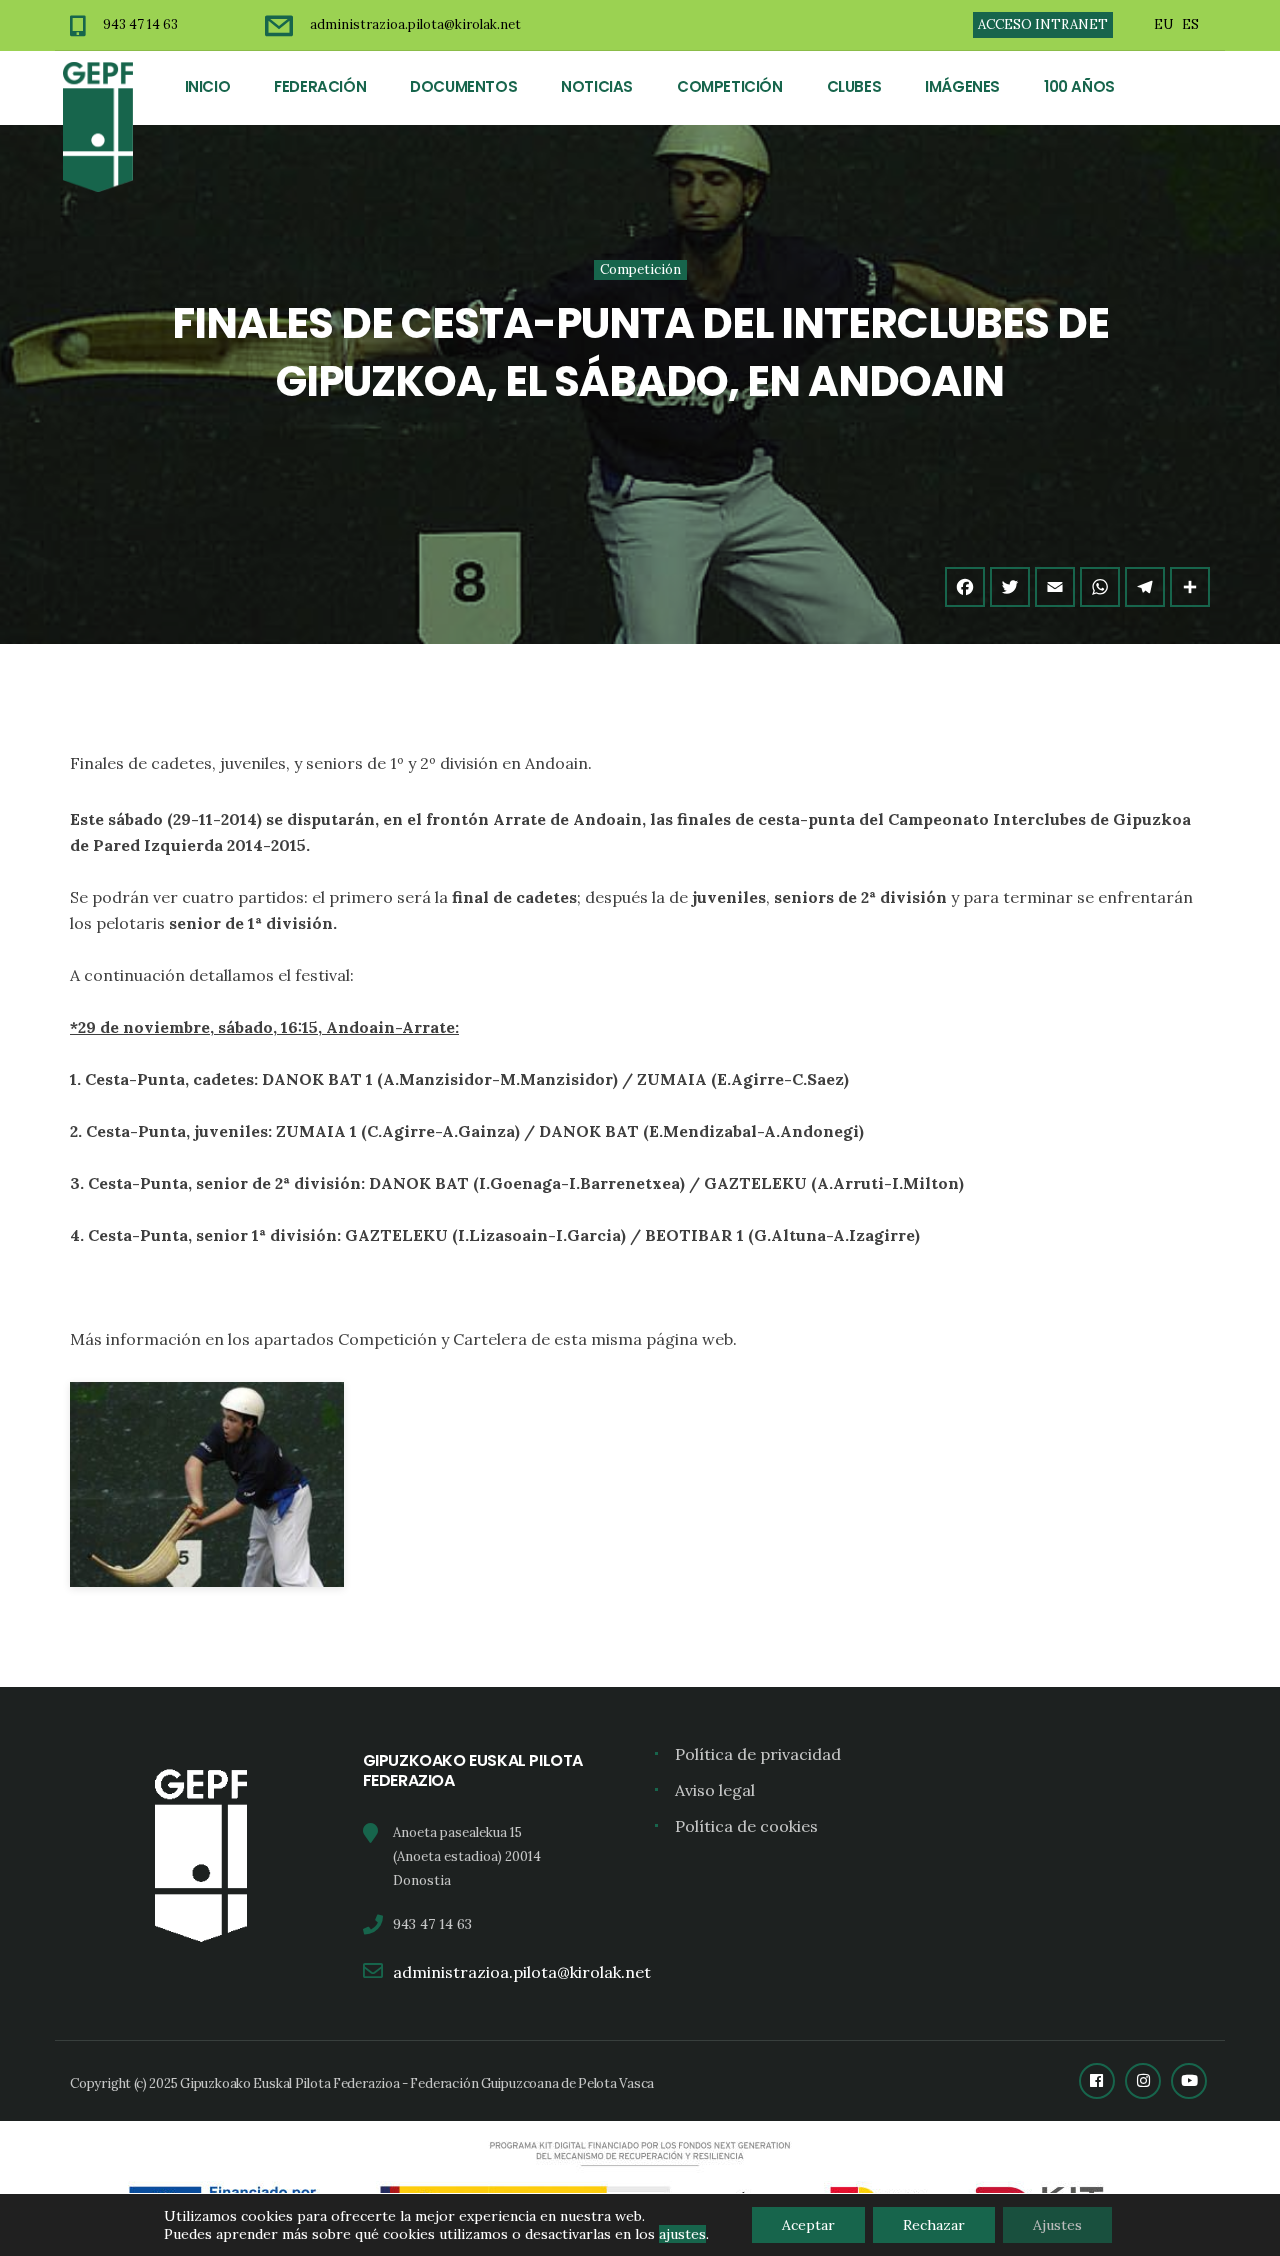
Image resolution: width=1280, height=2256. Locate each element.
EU (1163, 24)
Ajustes (1057, 2225)
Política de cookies (746, 1826)
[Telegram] (1145, 587)
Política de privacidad (758, 1754)
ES (1190, 24)
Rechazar (934, 2225)
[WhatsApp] (1100, 587)
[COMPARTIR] (1190, 587)
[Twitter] (1010, 587)
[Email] (1055, 587)
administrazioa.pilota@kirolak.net (415, 24)
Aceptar (808, 2225)
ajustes (682, 2234)
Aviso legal (715, 1790)
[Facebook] (965, 587)
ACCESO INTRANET (1043, 24)
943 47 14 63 (140, 24)
